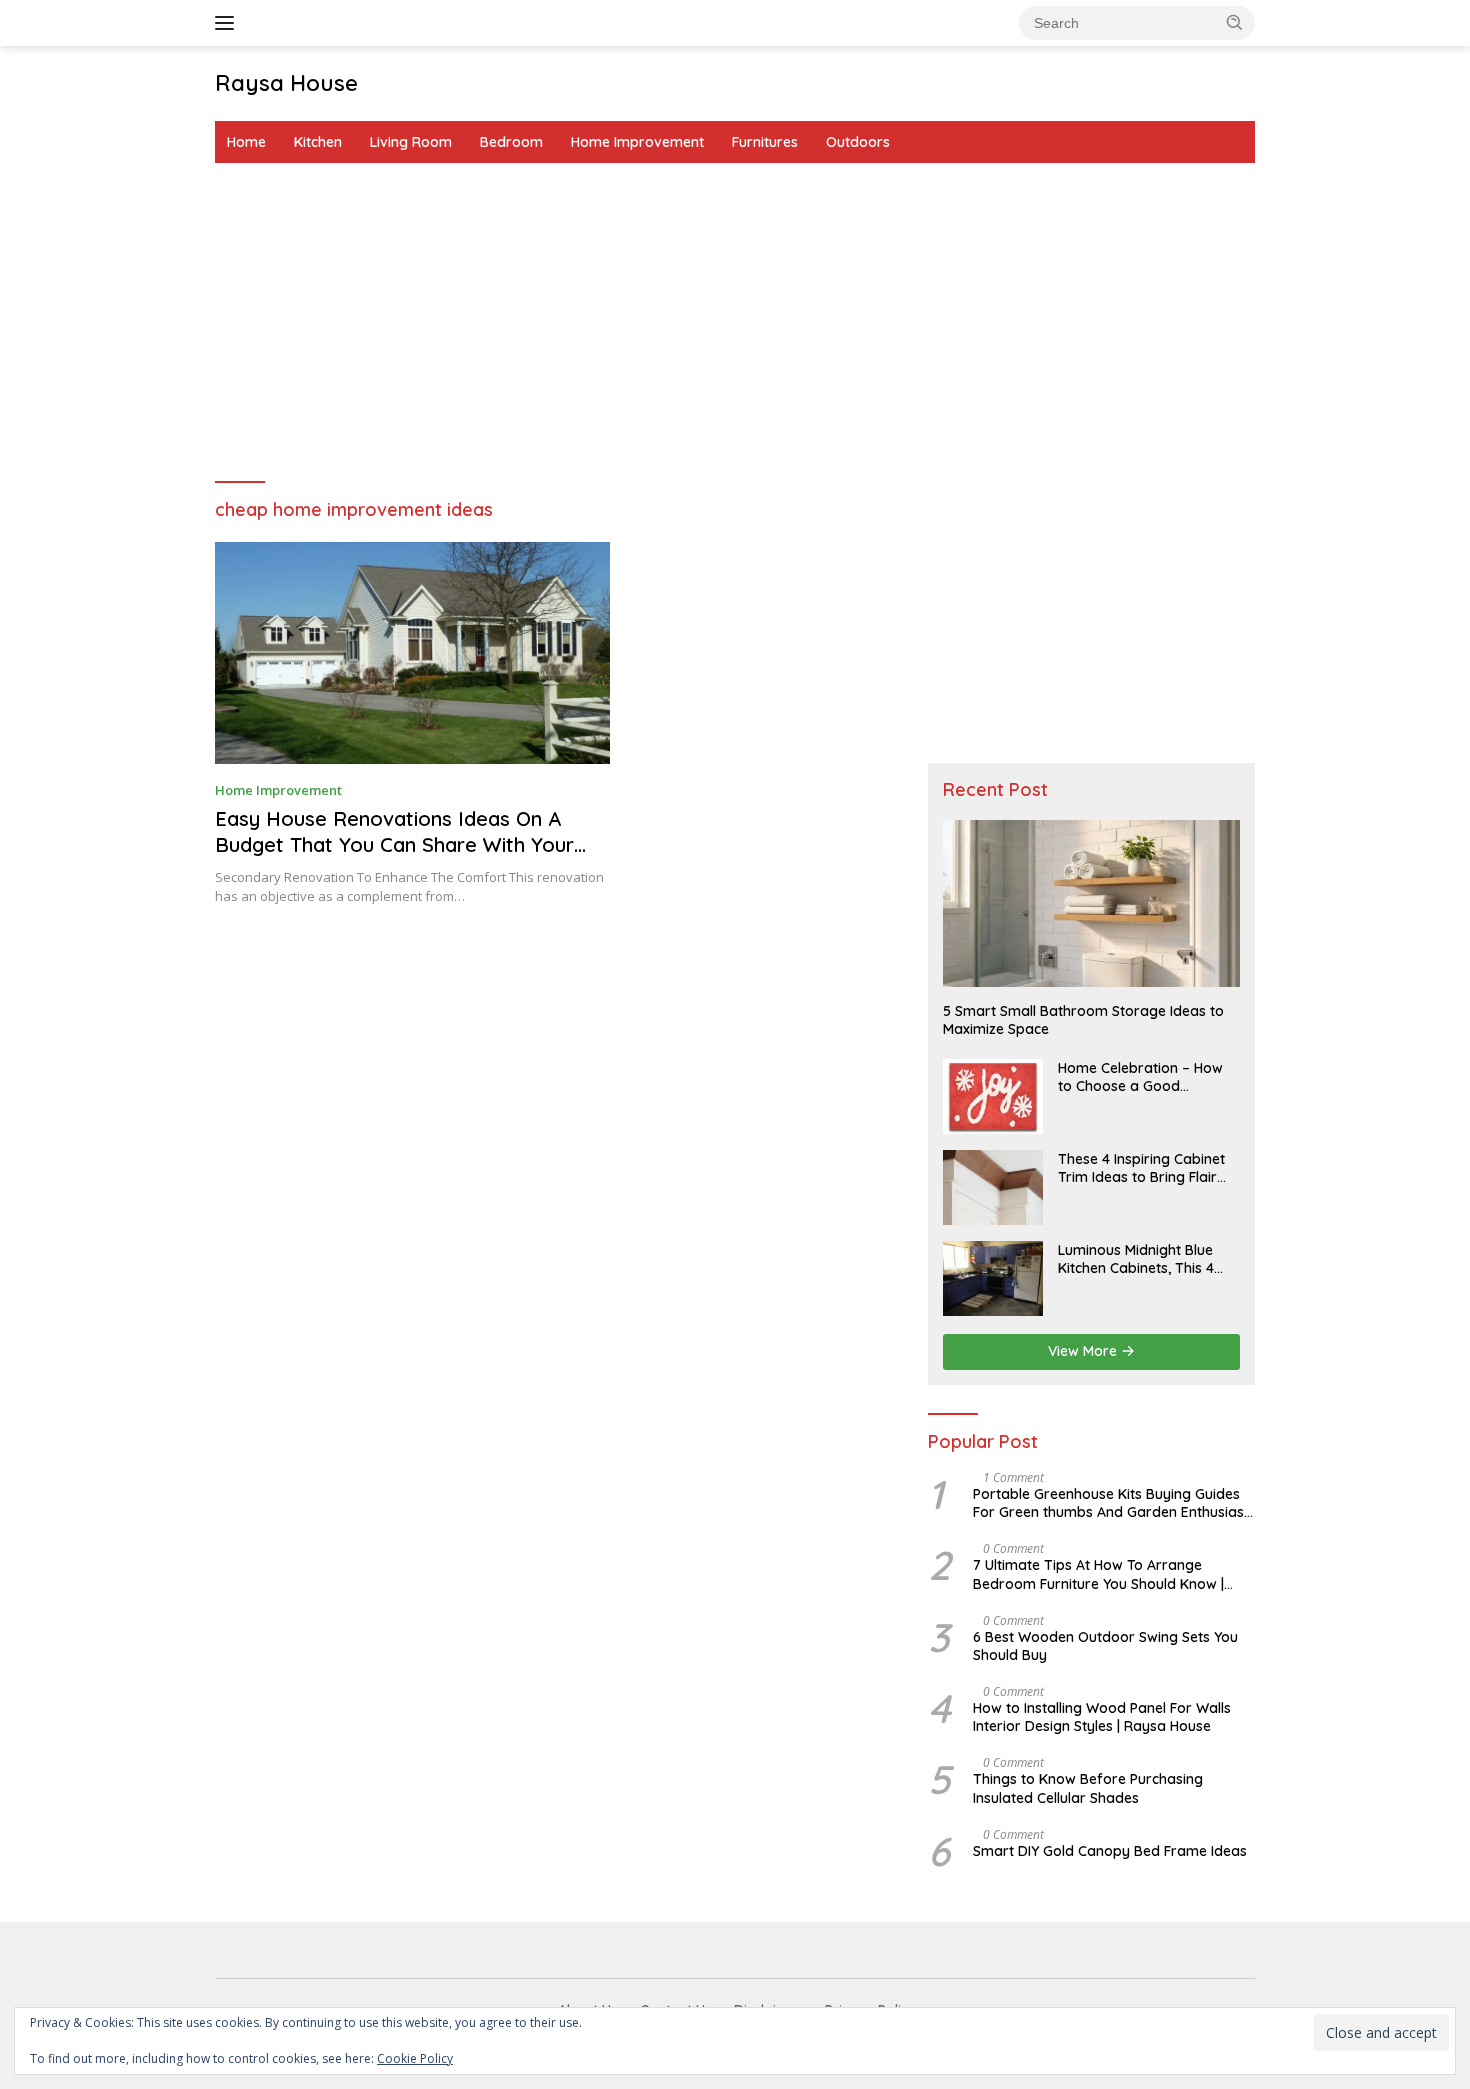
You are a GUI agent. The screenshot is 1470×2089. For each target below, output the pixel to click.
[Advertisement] (735, 323)
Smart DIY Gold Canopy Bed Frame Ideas (1110, 1851)
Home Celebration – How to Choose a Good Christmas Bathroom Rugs (1146, 1077)
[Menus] (228, 23)
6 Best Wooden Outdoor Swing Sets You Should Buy (1105, 1646)
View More (1084, 1351)
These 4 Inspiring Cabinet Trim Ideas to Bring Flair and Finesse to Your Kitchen (1141, 1168)
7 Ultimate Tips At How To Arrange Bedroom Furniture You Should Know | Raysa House (1098, 1574)
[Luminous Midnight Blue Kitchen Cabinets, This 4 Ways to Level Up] (993, 1278)
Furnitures (765, 142)
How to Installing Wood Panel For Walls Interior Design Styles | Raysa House (1102, 1717)
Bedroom (511, 142)
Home (246, 142)
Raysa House (286, 83)
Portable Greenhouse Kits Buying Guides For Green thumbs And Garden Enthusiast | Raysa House (1111, 1503)
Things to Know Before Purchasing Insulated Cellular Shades (1088, 1788)
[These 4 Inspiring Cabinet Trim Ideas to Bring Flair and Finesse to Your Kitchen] (993, 1187)
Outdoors (858, 142)
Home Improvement (637, 142)
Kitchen (318, 142)
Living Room (411, 142)
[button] (1235, 22)
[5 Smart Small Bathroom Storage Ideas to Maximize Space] (1091, 903)
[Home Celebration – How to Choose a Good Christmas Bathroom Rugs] (993, 1096)
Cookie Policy (415, 2058)
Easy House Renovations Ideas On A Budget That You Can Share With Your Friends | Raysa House (394, 844)
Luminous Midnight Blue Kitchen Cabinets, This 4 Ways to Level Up (1136, 1259)
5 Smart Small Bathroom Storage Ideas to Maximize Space (1083, 1020)
